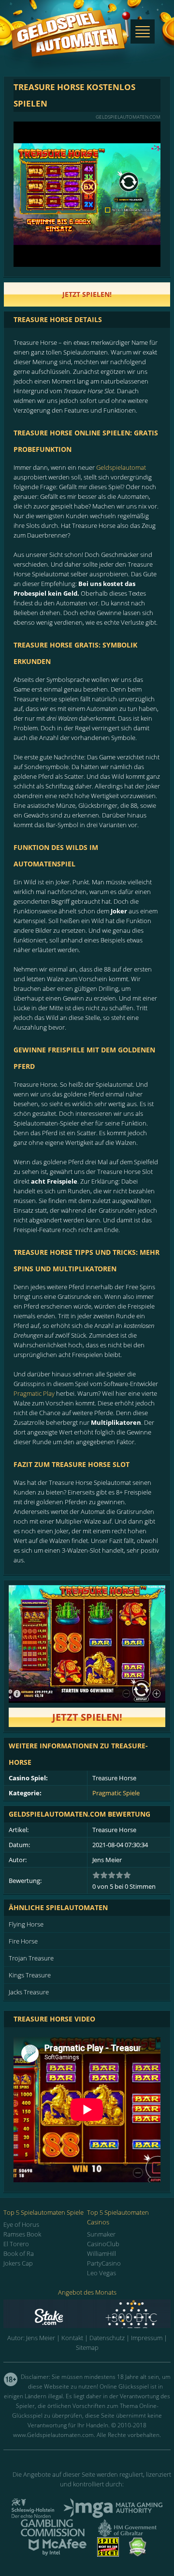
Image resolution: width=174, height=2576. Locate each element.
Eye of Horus (21, 2224)
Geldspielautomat (121, 467)
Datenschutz (107, 2338)
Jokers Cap (18, 2263)
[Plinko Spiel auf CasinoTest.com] (87, 2314)
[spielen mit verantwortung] (108, 2554)
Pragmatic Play (34, 1393)
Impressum (147, 2338)
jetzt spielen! (87, 294)
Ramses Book (22, 2234)
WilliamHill (101, 2253)
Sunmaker (101, 2234)
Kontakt (72, 2338)
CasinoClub (103, 2244)
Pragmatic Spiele (116, 1793)
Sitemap (87, 2347)
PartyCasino (104, 2263)
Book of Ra (19, 2253)
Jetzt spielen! (87, 1717)
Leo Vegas (101, 2273)
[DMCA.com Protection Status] (138, 2554)
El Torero (16, 2244)
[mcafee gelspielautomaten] (58, 2554)
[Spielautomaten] (71, 43)
